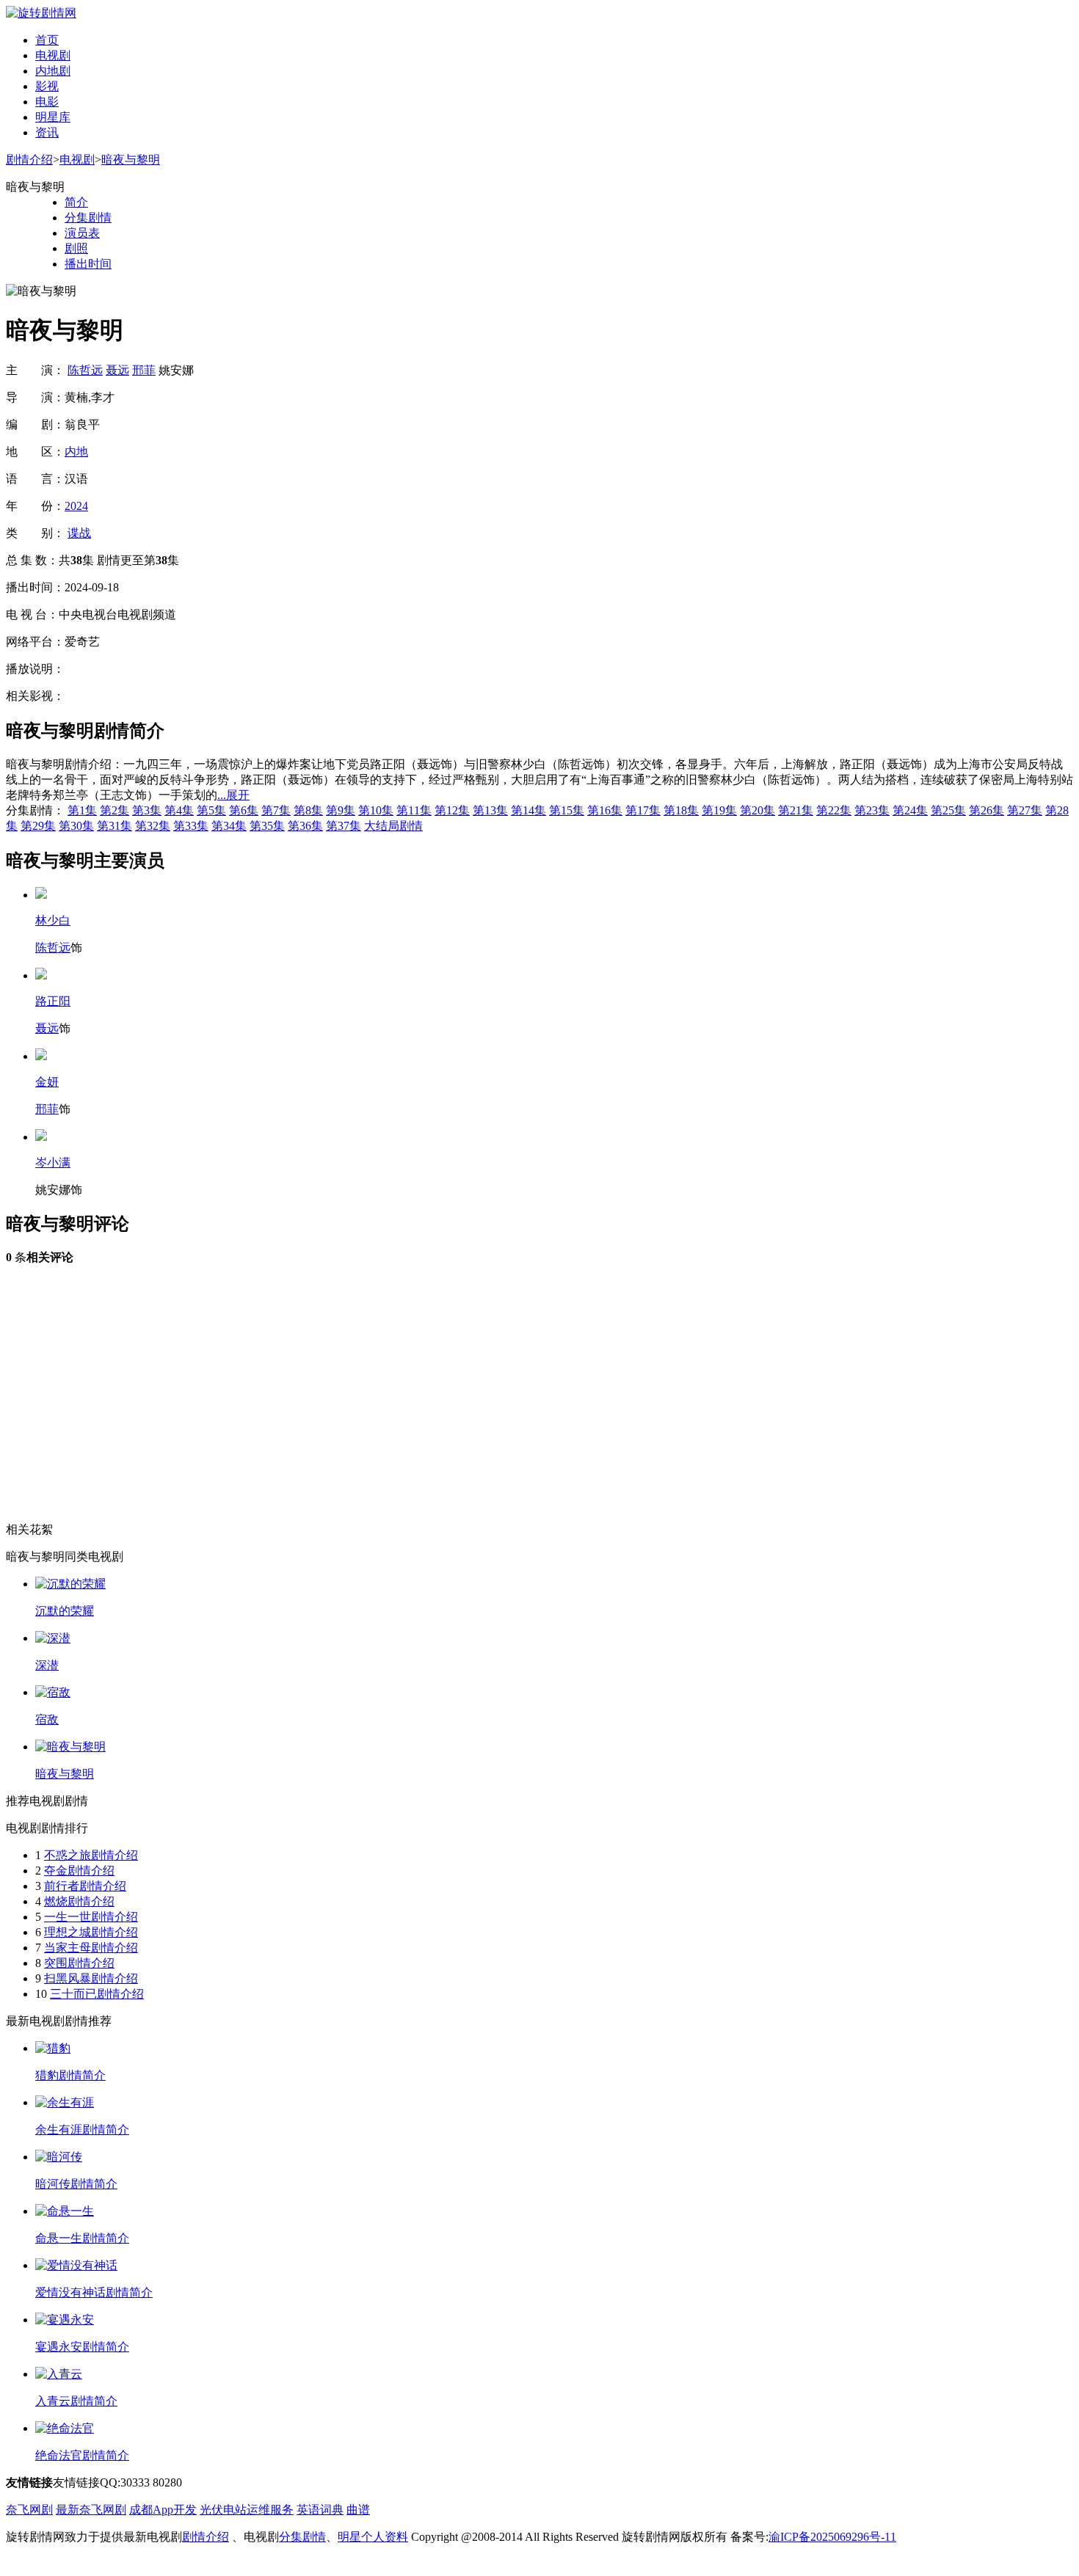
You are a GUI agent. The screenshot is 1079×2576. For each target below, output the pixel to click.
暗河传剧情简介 (76, 2184)
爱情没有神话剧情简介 (94, 2292)
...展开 (233, 795)
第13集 (490, 810)
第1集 (82, 810)
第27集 (1025, 810)
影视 (47, 86)
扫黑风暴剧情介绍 (91, 1978)
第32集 (153, 826)
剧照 (76, 248)
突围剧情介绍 (79, 1963)
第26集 (987, 810)
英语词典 (320, 2510)
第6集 (244, 810)
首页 (47, 40)
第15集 (567, 810)
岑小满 (53, 1163)
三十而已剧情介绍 (97, 1994)
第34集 (229, 826)
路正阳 (53, 1001)
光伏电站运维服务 (247, 2510)
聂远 (117, 370)
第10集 (376, 810)
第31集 (115, 826)
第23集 (872, 810)
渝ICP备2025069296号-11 (832, 2537)
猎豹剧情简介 (70, 2075)
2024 (76, 506)
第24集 (910, 810)
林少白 (53, 920)
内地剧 (53, 71)
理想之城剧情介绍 (91, 1932)
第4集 (179, 810)
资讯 (47, 132)
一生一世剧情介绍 (91, 1917)
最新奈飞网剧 (91, 2510)
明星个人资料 (373, 2537)
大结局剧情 (393, 826)
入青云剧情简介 (76, 2401)
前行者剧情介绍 (85, 1886)
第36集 (305, 826)
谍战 (79, 533)
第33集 (191, 826)
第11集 (414, 810)
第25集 (948, 810)
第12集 (452, 810)
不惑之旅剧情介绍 (91, 1855)
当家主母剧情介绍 (91, 1948)
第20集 (758, 810)
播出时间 (88, 264)
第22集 (834, 810)
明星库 (53, 117)
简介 (76, 202)
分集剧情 (88, 218)
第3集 (147, 810)
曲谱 (358, 2510)
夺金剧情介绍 (79, 1871)
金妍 (47, 1082)
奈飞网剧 (29, 2510)
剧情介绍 (29, 160)
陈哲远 (85, 370)
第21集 (796, 810)
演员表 (82, 233)
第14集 (528, 810)
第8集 (308, 810)
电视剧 (53, 55)
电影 (47, 102)
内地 (76, 452)
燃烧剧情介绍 (79, 1901)
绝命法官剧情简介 (82, 2455)
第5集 (211, 810)
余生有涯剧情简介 (82, 2130)
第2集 (115, 810)
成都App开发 (163, 2510)
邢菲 (144, 370)
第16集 (605, 810)
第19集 (719, 810)
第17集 (643, 810)
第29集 (38, 826)
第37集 (344, 826)
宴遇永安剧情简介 (82, 2347)
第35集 (267, 826)
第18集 (681, 810)
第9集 (341, 810)
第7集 (276, 810)
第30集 (76, 826)
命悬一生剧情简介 (82, 2238)
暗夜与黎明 (131, 160)
